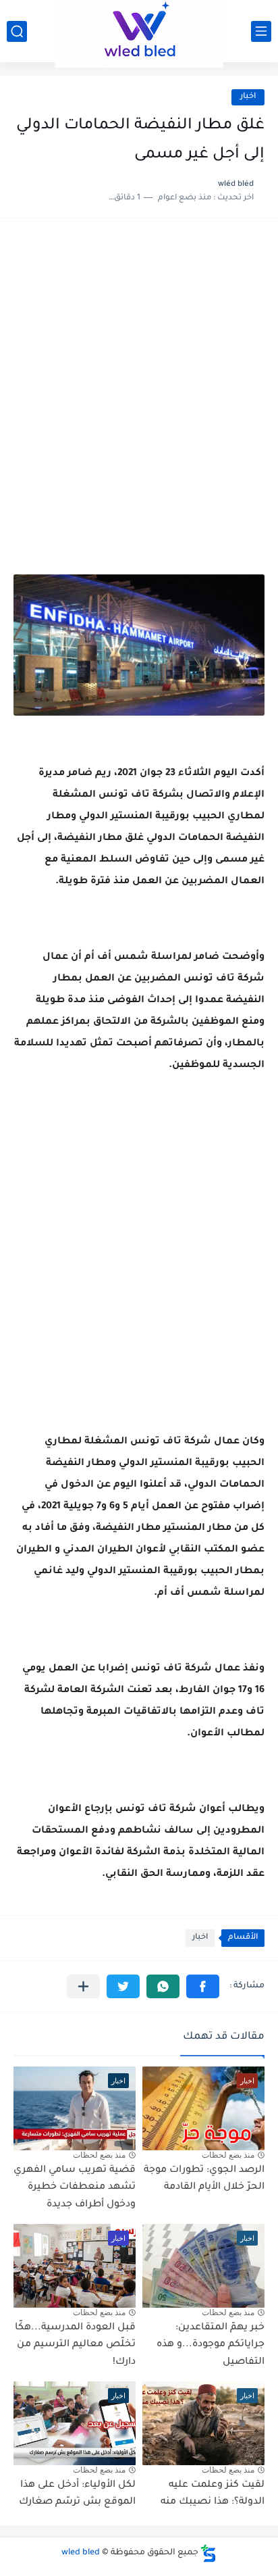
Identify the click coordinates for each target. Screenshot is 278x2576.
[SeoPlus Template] (208, 2553)
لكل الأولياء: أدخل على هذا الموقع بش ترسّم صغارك (77, 2494)
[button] (203, 1986)
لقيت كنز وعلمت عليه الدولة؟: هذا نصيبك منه (213, 2494)
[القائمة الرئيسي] (261, 31)
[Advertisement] (139, 381)
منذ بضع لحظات (228, 2155)
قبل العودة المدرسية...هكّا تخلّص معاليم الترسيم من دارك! (75, 2345)
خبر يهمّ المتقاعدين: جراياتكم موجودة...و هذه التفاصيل (211, 2345)
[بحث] (17, 31)
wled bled (81, 2553)
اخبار (248, 97)
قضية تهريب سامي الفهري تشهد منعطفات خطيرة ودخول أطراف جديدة (75, 2188)
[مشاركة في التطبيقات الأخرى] (83, 1986)
